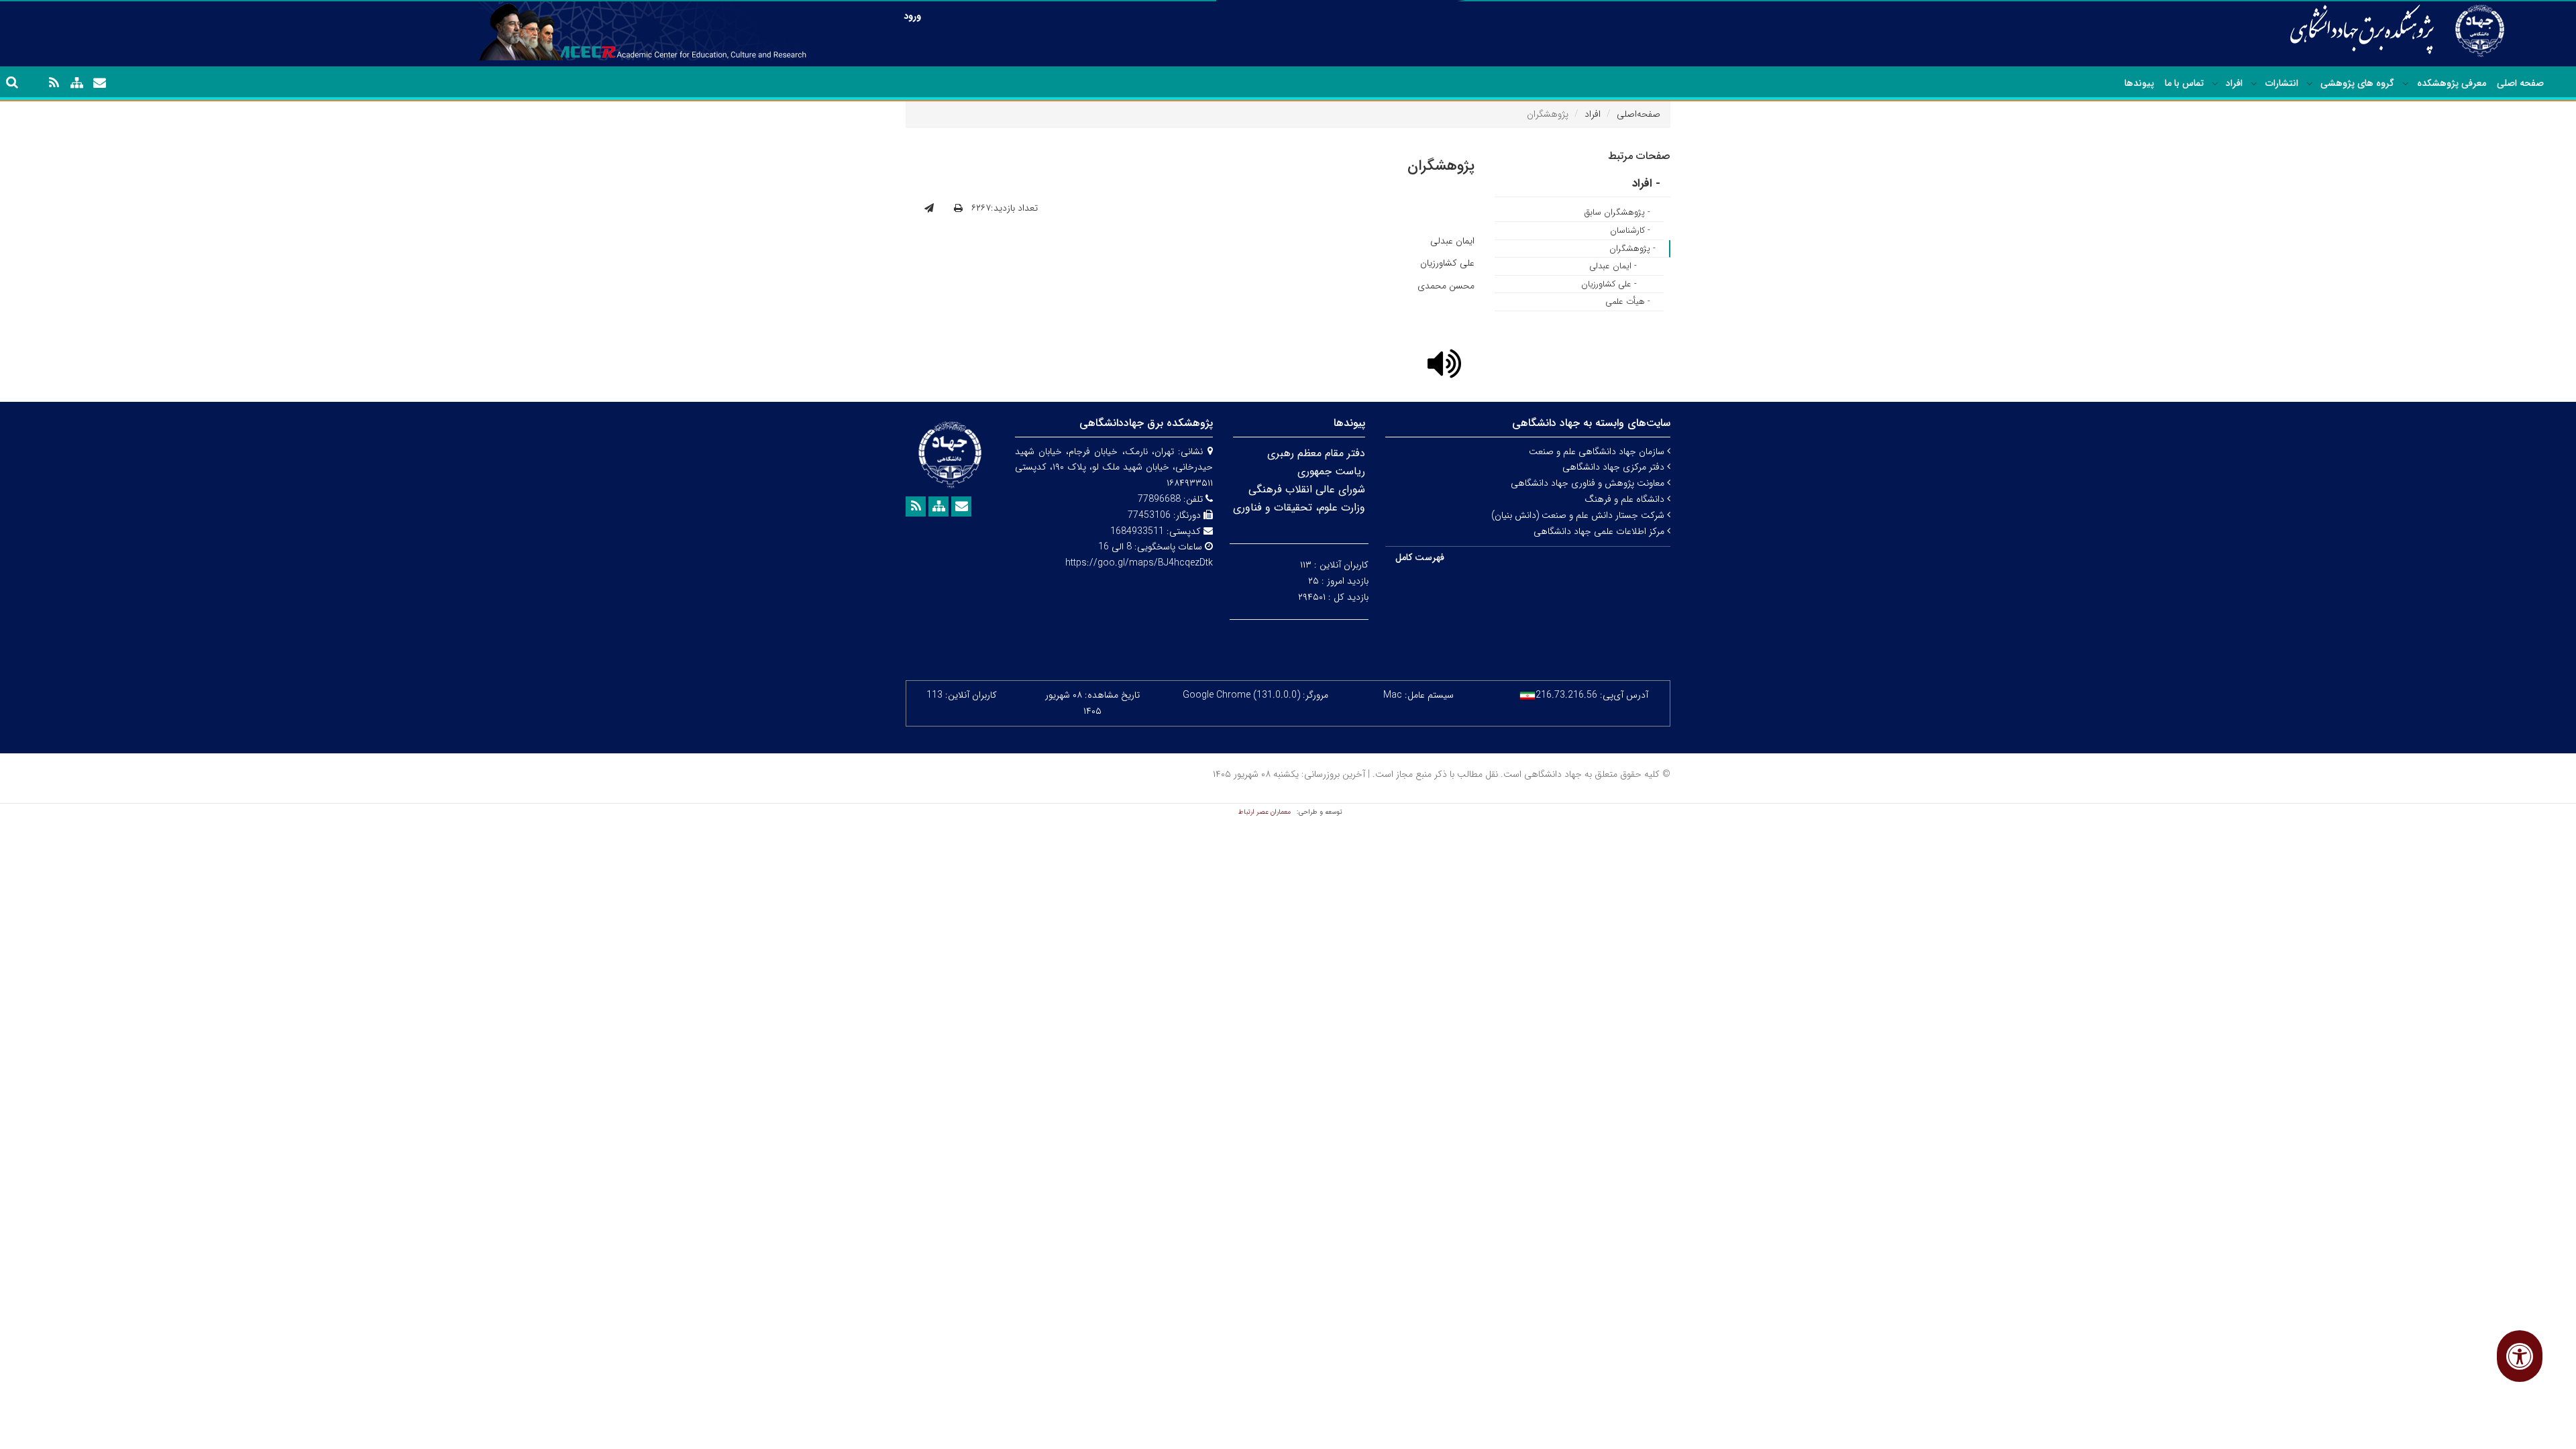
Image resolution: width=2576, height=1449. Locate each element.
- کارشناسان (1630, 230)
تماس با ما (2184, 83)
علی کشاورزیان (1447, 263)
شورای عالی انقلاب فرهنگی (1307, 489)
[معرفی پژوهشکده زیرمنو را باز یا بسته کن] (2406, 84)
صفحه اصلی (2520, 83)
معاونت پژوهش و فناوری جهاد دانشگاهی (1589, 483)
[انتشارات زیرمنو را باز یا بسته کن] (2254, 84)
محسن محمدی (1446, 286)
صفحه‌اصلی (1639, 114)
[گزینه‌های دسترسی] (2520, 1356)
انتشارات (2282, 83)
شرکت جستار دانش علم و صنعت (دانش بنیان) (1579, 515)
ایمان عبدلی (1452, 241)
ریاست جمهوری (1331, 471)
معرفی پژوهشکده (2452, 83)
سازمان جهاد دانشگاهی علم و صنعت (1598, 451)
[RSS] (54, 83)
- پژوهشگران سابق (1617, 212)
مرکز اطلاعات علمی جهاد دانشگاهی (1600, 531)
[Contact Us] (99, 83)
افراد (2234, 83)
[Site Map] (76, 83)
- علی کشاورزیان (1609, 284)
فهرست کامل (1420, 557)
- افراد (1646, 183)
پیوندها (2139, 83)
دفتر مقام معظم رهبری (1316, 453)
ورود (912, 16)
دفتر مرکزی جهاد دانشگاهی (1615, 467)
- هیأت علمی (1628, 302)
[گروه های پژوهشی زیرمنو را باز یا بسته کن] (2310, 84)
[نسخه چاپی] (958, 209)
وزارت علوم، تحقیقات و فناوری (1299, 507)
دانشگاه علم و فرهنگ (1626, 499)
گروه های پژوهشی (2357, 83)
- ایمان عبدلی (1613, 266)
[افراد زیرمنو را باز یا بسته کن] (2215, 84)
